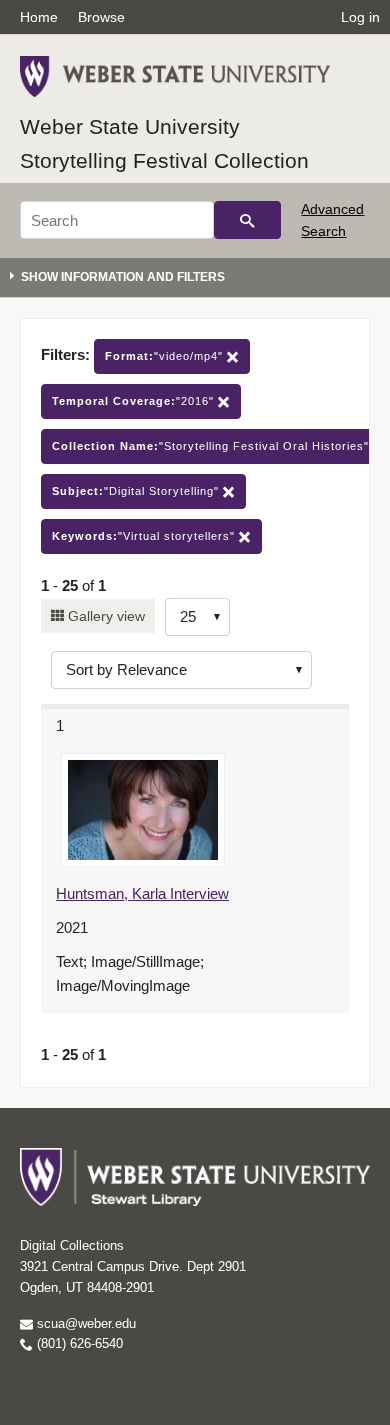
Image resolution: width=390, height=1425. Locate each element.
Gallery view (104, 616)
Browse (101, 17)
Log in (360, 17)
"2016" (135, 401)
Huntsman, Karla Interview (142, 893)
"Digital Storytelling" (137, 491)
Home (39, 17)
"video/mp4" (166, 356)
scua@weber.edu (84, 1323)
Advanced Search (332, 220)
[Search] (247, 220)
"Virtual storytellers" (145, 536)
